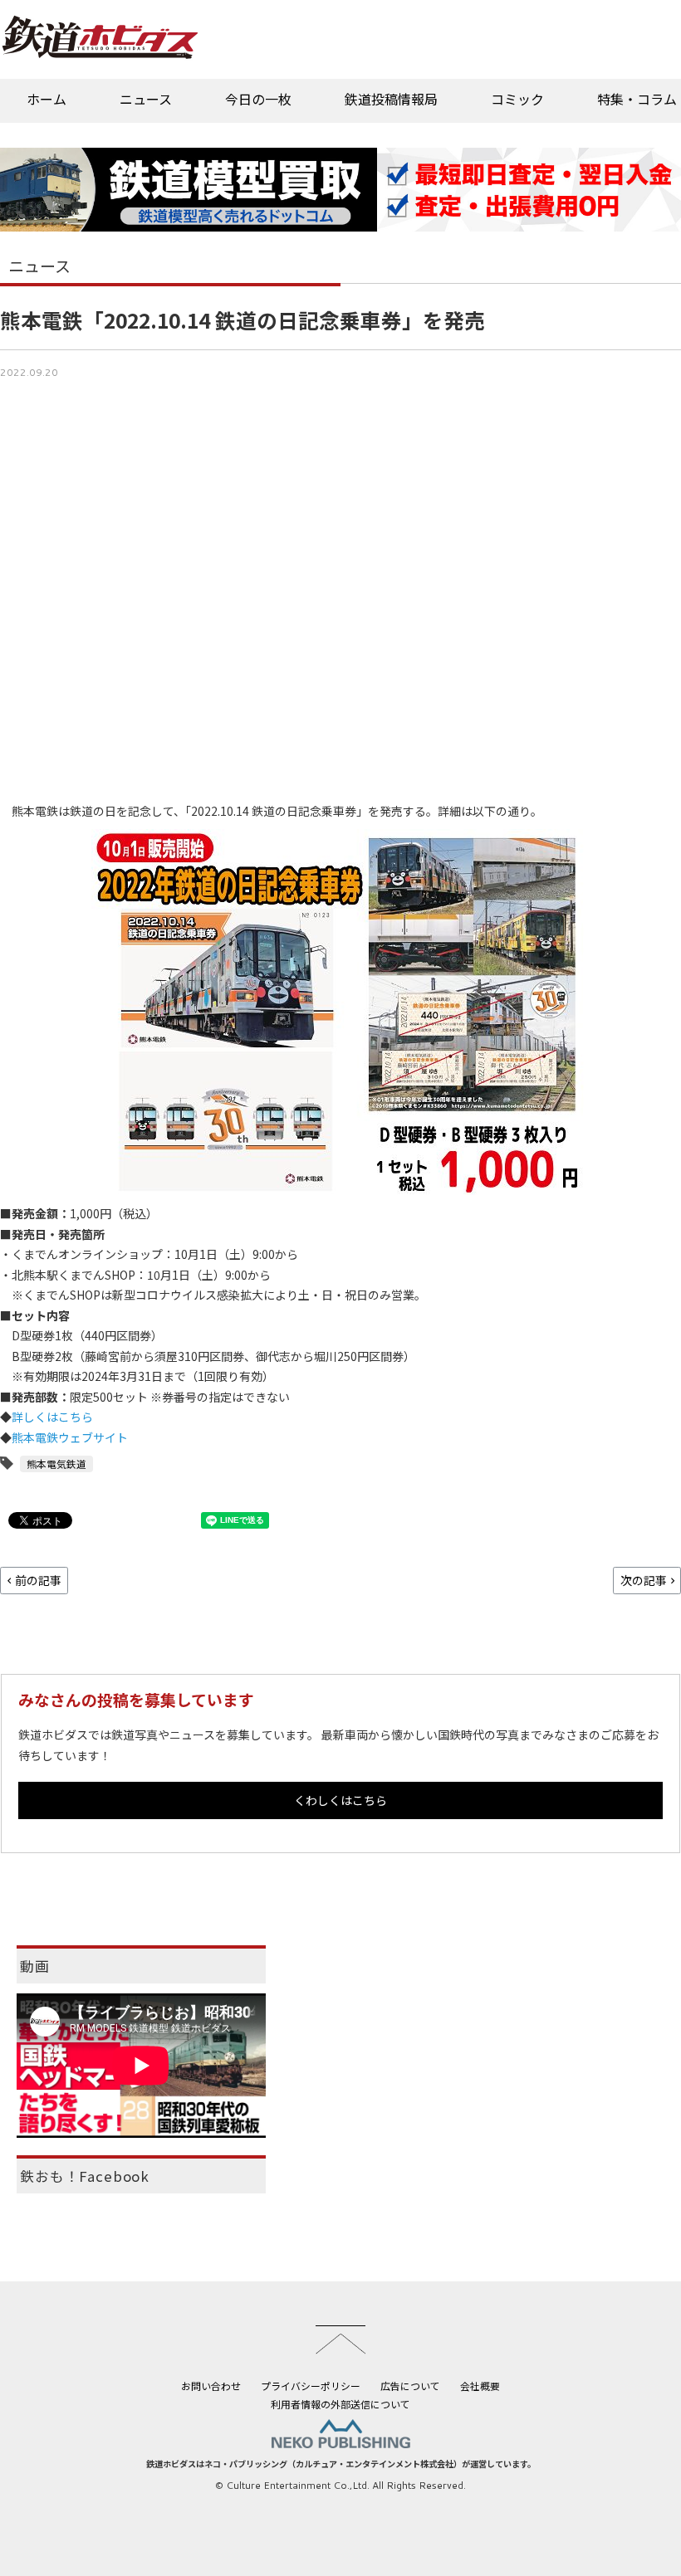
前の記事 (38, 1580)
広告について (410, 2386)
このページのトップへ (340, 2339)
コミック (517, 99)
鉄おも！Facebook (85, 2176)
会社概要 (480, 2386)
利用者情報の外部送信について (340, 2404)
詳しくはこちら (52, 1417)
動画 (35, 1966)
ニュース (146, 99)
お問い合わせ (211, 2386)
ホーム (47, 99)
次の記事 (644, 1580)
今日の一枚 (258, 99)
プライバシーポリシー (311, 2386)
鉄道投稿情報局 (391, 99)
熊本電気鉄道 (56, 1464)
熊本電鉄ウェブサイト (70, 1437)
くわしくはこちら (340, 1800)
